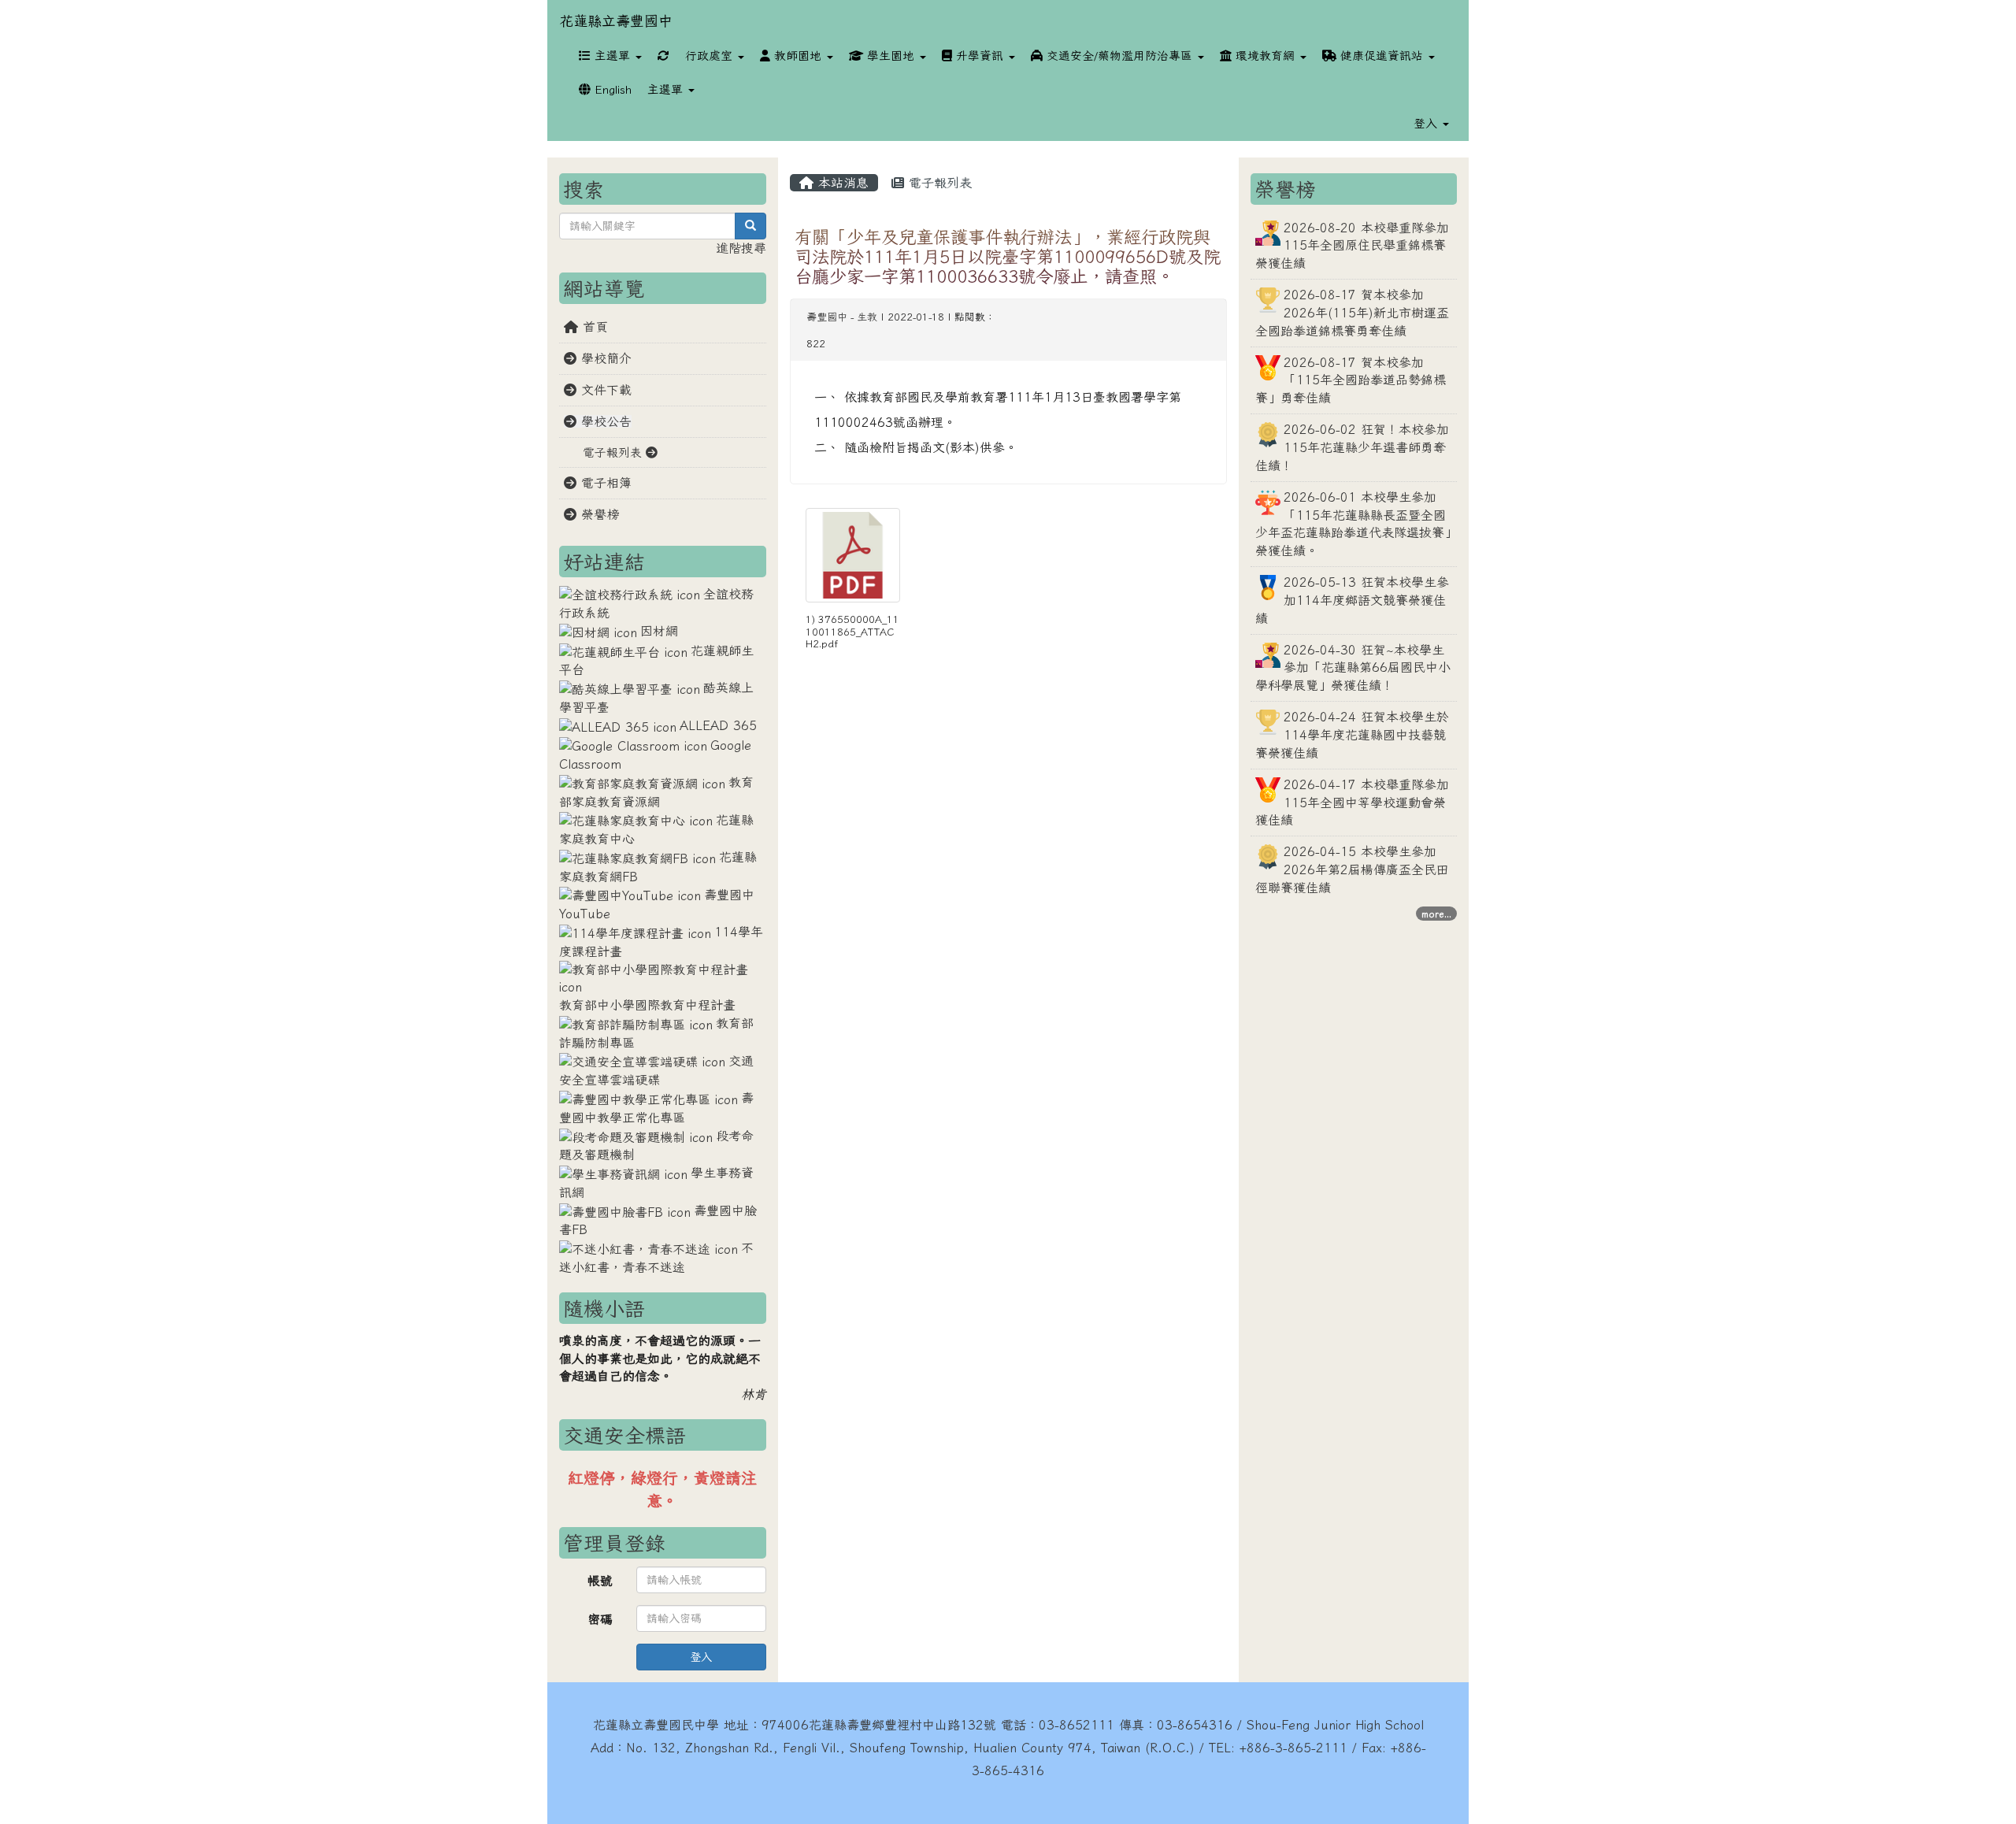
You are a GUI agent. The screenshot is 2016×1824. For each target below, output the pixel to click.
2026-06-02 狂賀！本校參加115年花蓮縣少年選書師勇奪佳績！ (1352, 447)
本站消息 (841, 183)
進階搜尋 (741, 248)
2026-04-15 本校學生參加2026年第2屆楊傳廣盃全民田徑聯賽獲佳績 (1352, 869)
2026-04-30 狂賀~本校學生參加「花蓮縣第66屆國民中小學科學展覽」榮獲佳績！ (1353, 668)
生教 (867, 317)
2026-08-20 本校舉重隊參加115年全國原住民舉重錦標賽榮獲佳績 (1352, 246)
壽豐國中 (827, 317)
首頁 (593, 327)
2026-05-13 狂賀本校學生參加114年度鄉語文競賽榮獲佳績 (1352, 600)
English (611, 89)
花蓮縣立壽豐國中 (616, 20)
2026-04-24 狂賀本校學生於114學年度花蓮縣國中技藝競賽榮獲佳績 (1352, 735)
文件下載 (604, 390)
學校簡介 (604, 358)
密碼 (600, 1619)
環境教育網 (1265, 56)
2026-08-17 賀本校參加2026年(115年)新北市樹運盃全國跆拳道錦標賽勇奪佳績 (1352, 313)
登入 (701, 1657)
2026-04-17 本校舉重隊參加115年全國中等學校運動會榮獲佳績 (1352, 803)
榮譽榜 (598, 514)
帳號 (600, 1581)
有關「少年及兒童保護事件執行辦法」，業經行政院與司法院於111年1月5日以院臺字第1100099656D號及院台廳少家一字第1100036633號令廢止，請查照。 (1008, 256)
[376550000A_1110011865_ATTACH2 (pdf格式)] (853, 555)
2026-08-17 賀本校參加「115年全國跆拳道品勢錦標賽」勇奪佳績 (1351, 380)
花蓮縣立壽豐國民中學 (656, 1725)
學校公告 (604, 421)
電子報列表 (938, 183)
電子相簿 (604, 483)
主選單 (612, 56)
